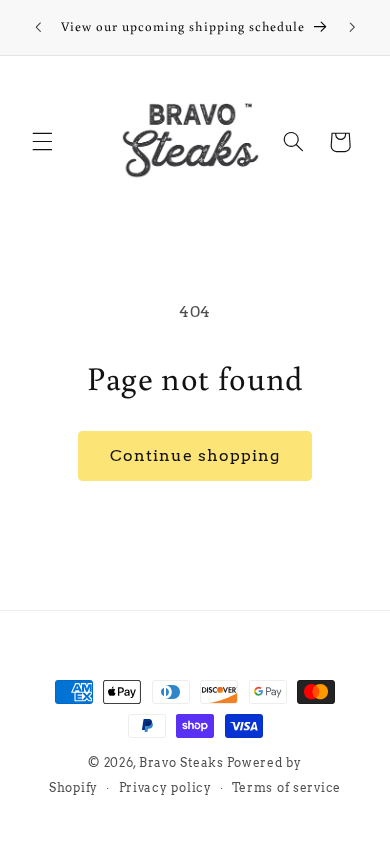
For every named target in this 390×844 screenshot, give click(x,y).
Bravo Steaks (181, 763)
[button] (42, 142)
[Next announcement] (352, 27)
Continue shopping (195, 455)
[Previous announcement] (38, 27)
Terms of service (286, 788)
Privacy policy (165, 788)
